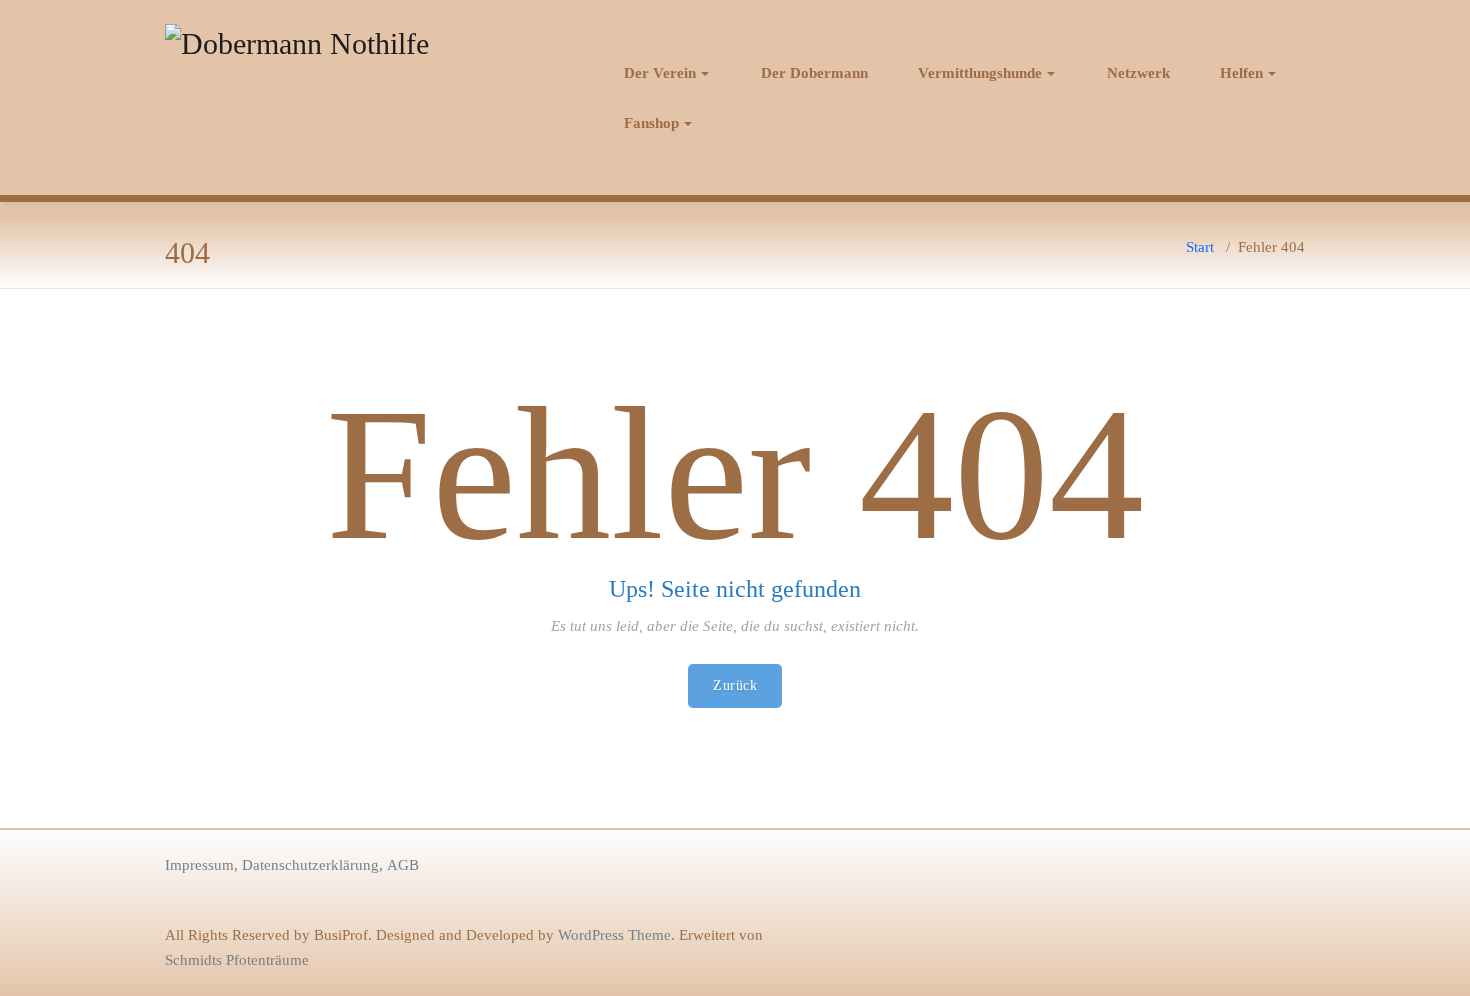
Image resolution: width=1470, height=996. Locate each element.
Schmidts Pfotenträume (237, 960)
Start (1200, 247)
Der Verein (660, 73)
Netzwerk (1138, 73)
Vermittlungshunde (980, 73)
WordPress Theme (614, 935)
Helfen (1241, 73)
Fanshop (651, 123)
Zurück (735, 685)
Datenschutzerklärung (310, 865)
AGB (403, 865)
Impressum (199, 865)
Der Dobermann (814, 73)
